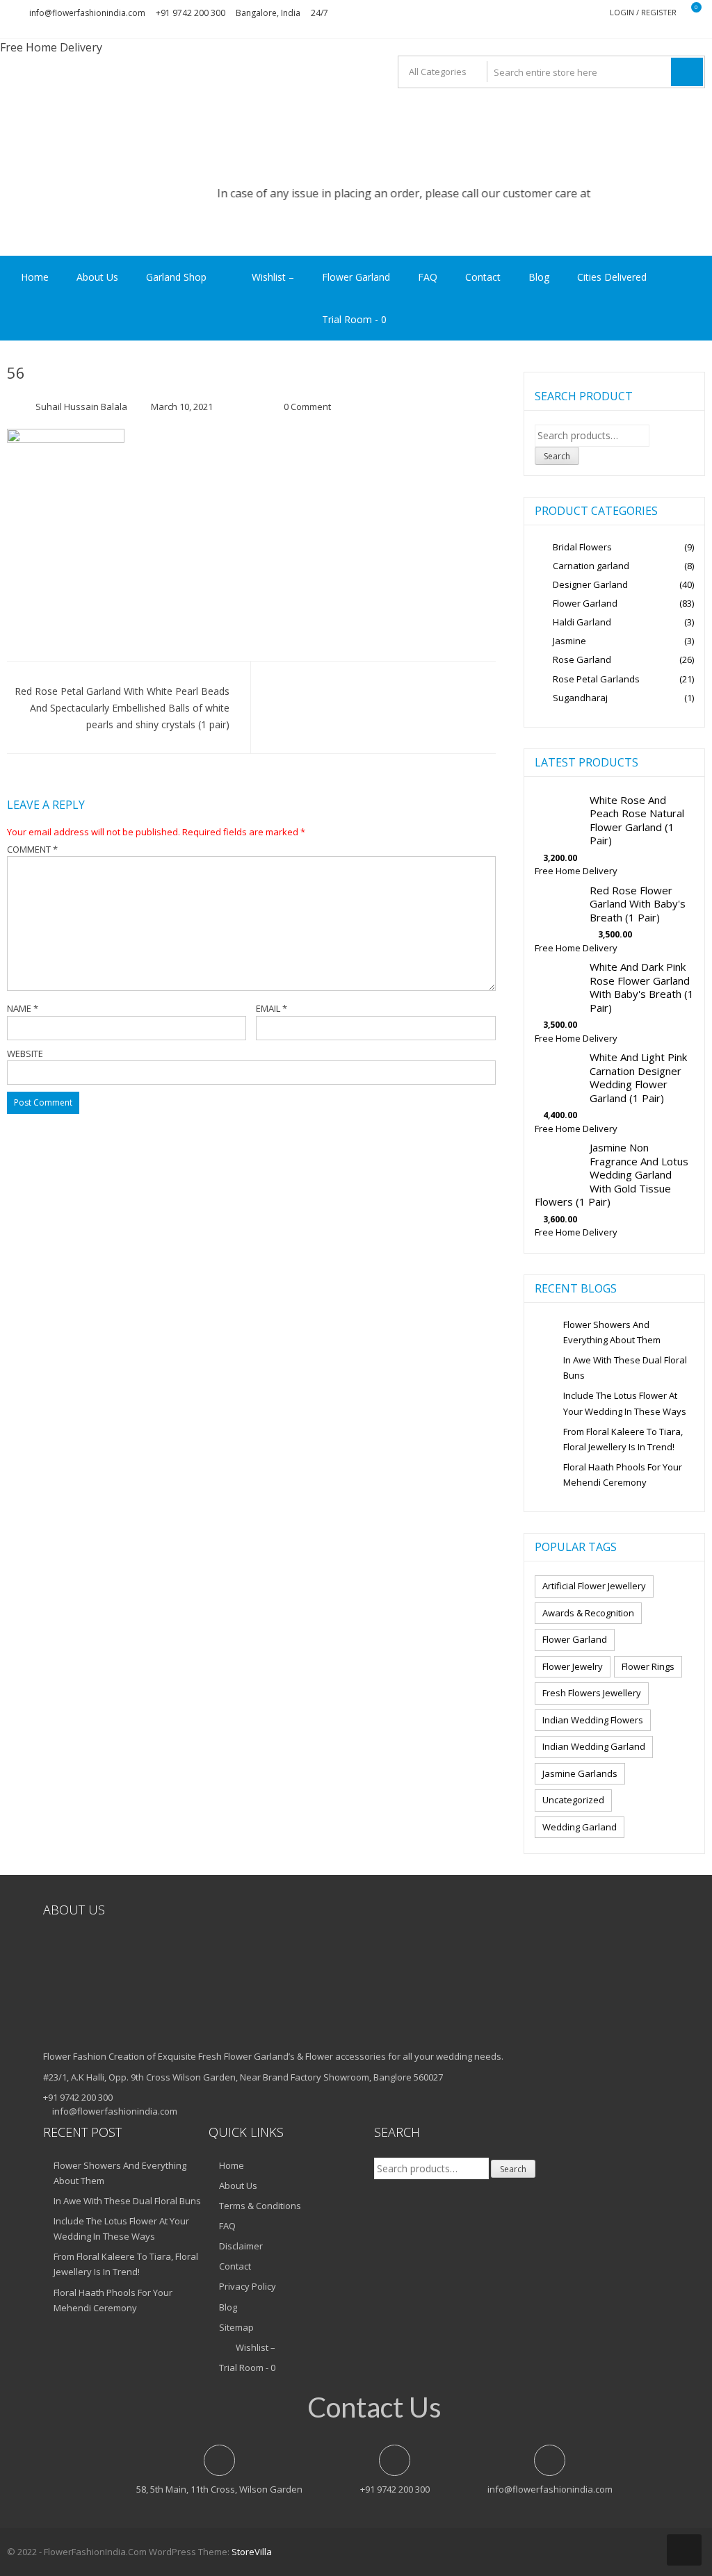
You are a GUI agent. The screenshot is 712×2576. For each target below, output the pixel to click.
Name (23, 1008)
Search (557, 456)
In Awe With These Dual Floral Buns (625, 1368)
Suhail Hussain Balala (81, 407)
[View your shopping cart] (687, 13)
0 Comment (307, 407)
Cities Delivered (612, 277)
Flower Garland (356, 277)
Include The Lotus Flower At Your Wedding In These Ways (625, 1403)
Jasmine (569, 641)
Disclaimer (241, 2246)
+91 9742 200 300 (191, 13)
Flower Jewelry (573, 1666)
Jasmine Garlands (580, 1773)
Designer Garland (590, 584)
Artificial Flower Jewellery (594, 1586)
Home (35, 277)
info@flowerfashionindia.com (87, 13)
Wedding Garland (580, 1827)
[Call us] (356, 247)
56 (16, 372)
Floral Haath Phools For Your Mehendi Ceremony (623, 1475)
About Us (97, 277)
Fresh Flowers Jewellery (592, 1693)
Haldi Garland (582, 622)
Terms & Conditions (260, 2206)
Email (272, 1008)
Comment (32, 849)
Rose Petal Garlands (596, 679)
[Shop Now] (356, 231)
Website (25, 1053)
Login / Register (643, 12)
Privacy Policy (248, 2286)
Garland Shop (176, 277)
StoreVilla (252, 2552)
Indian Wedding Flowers (593, 1720)
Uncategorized (573, 1800)
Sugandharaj (580, 698)
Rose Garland (582, 659)
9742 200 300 (603, 193)
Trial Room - (354, 319)
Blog (539, 277)
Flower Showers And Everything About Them (612, 1332)
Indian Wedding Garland (594, 1746)
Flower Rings (648, 1666)
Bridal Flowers (582, 547)
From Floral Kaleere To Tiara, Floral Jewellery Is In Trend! (623, 1439)
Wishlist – (272, 277)
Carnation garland (591, 566)
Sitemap (236, 2327)
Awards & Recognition (588, 1613)
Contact (483, 277)
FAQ (428, 277)
